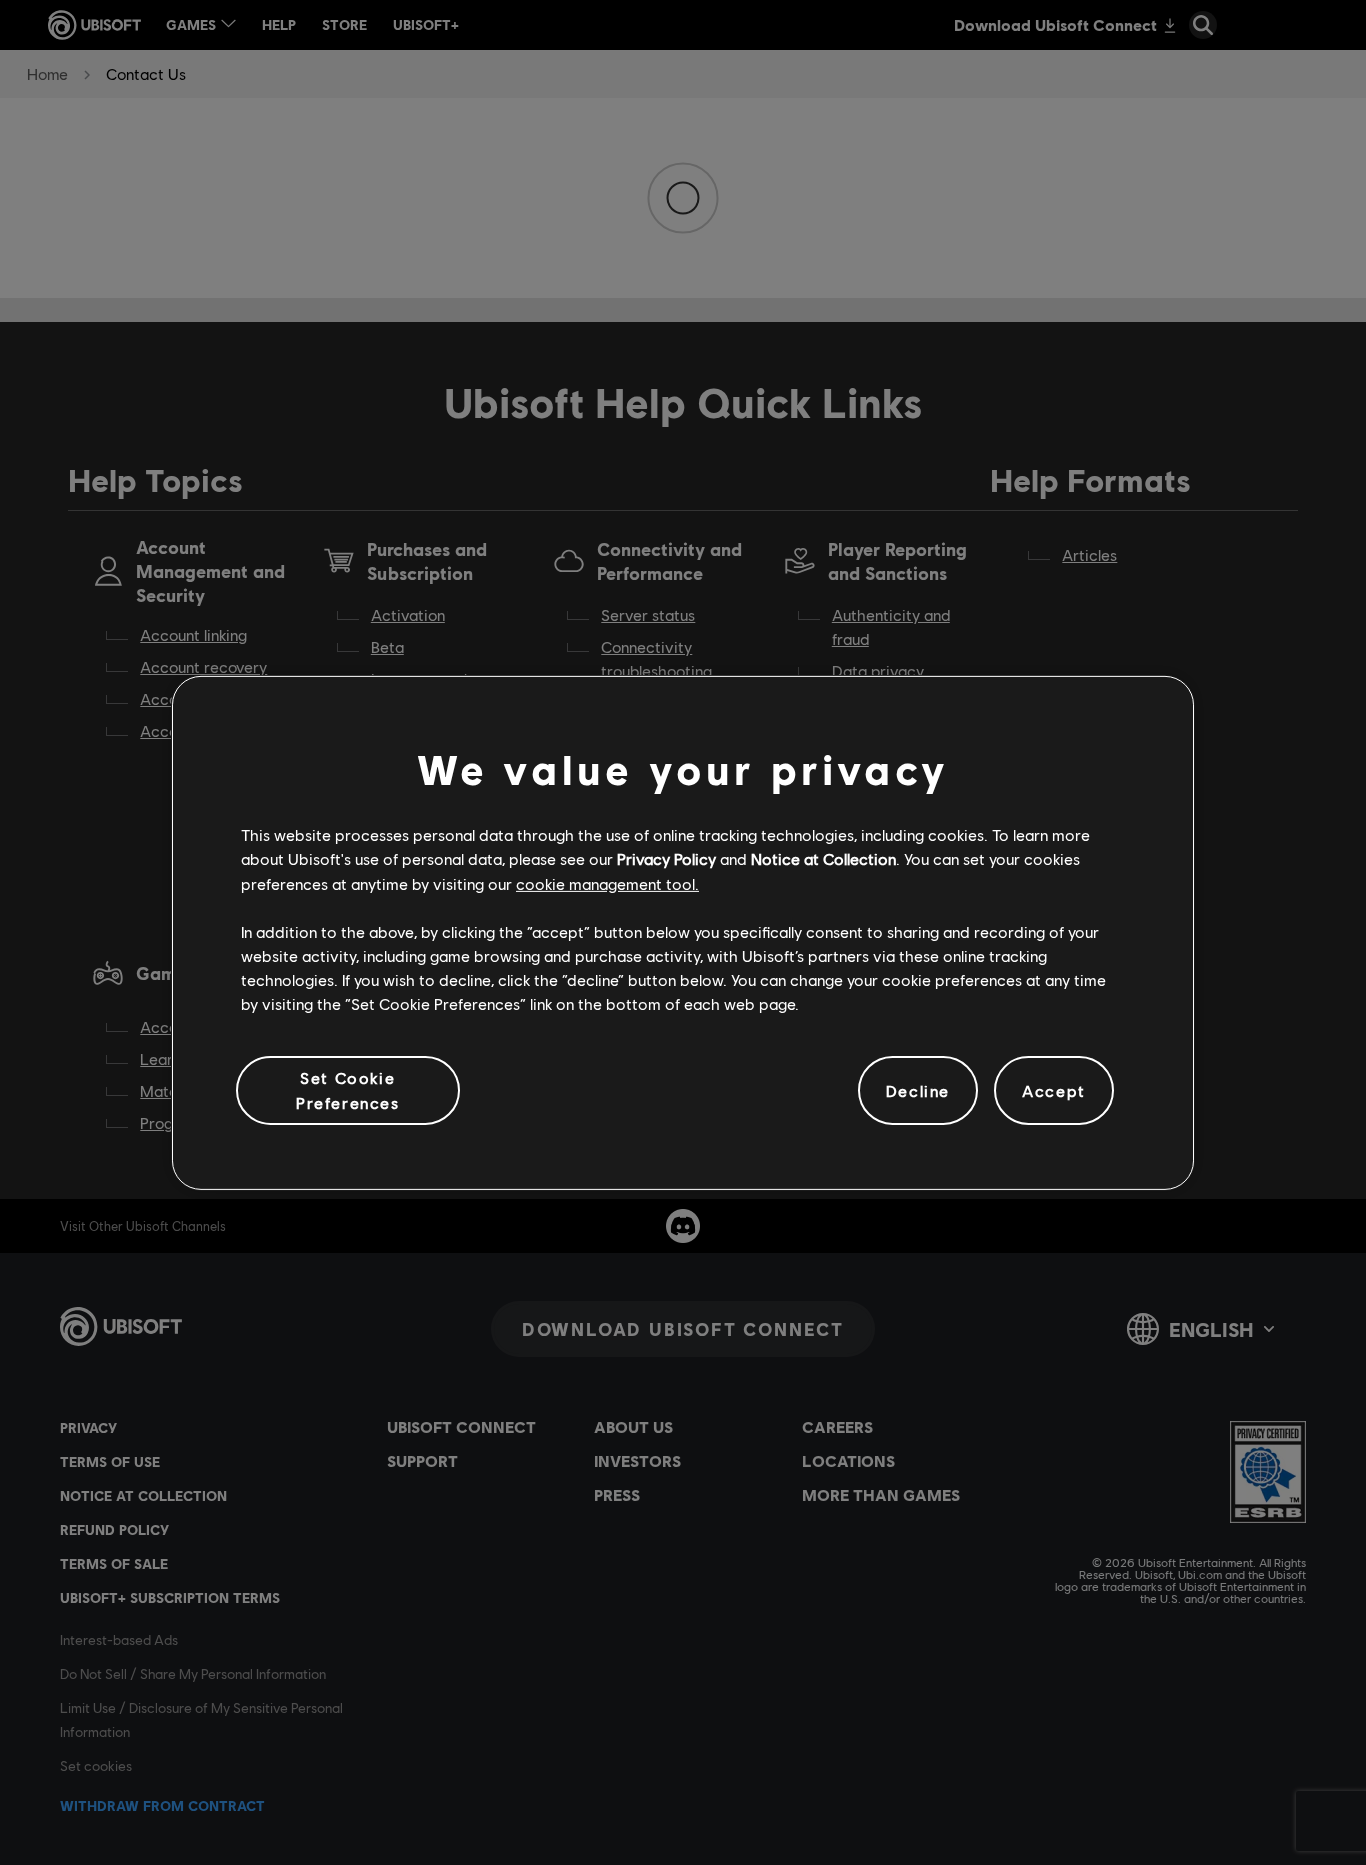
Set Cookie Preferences (348, 1089)
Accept (1054, 1089)
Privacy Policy (666, 858)
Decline (918, 1089)
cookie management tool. (607, 882)
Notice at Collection (823, 858)
